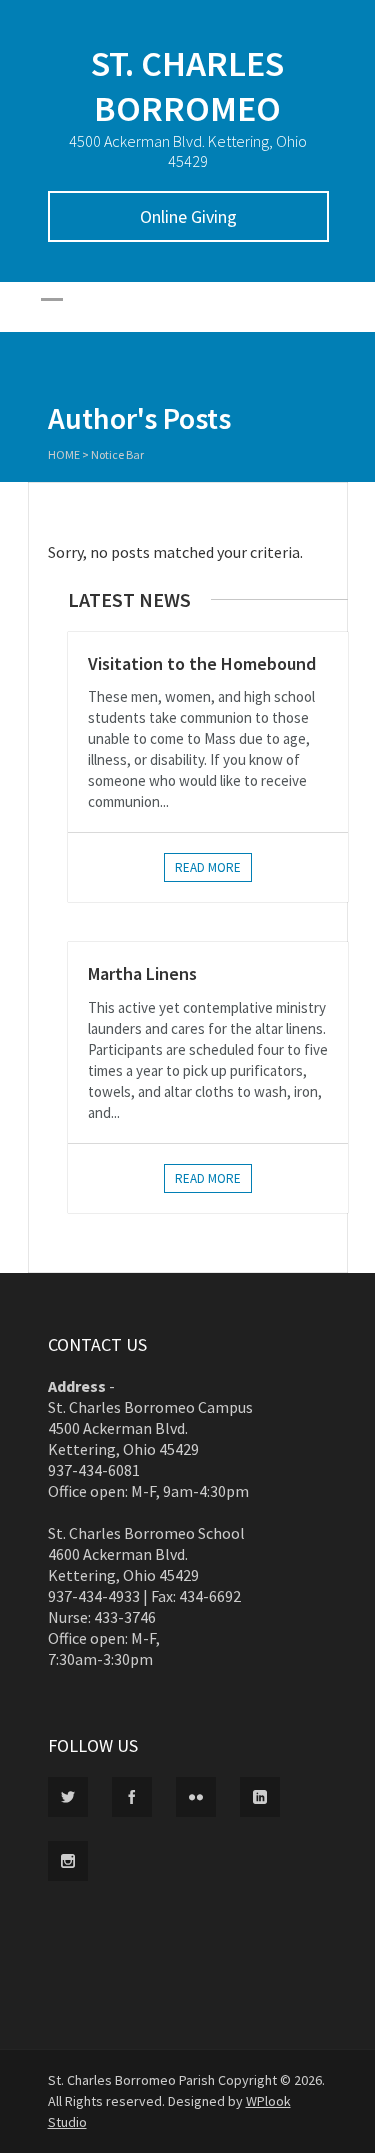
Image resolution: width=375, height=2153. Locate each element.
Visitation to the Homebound (202, 663)
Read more (208, 867)
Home (64, 454)
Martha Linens (142, 973)
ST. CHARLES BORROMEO (187, 86)
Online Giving (188, 216)
